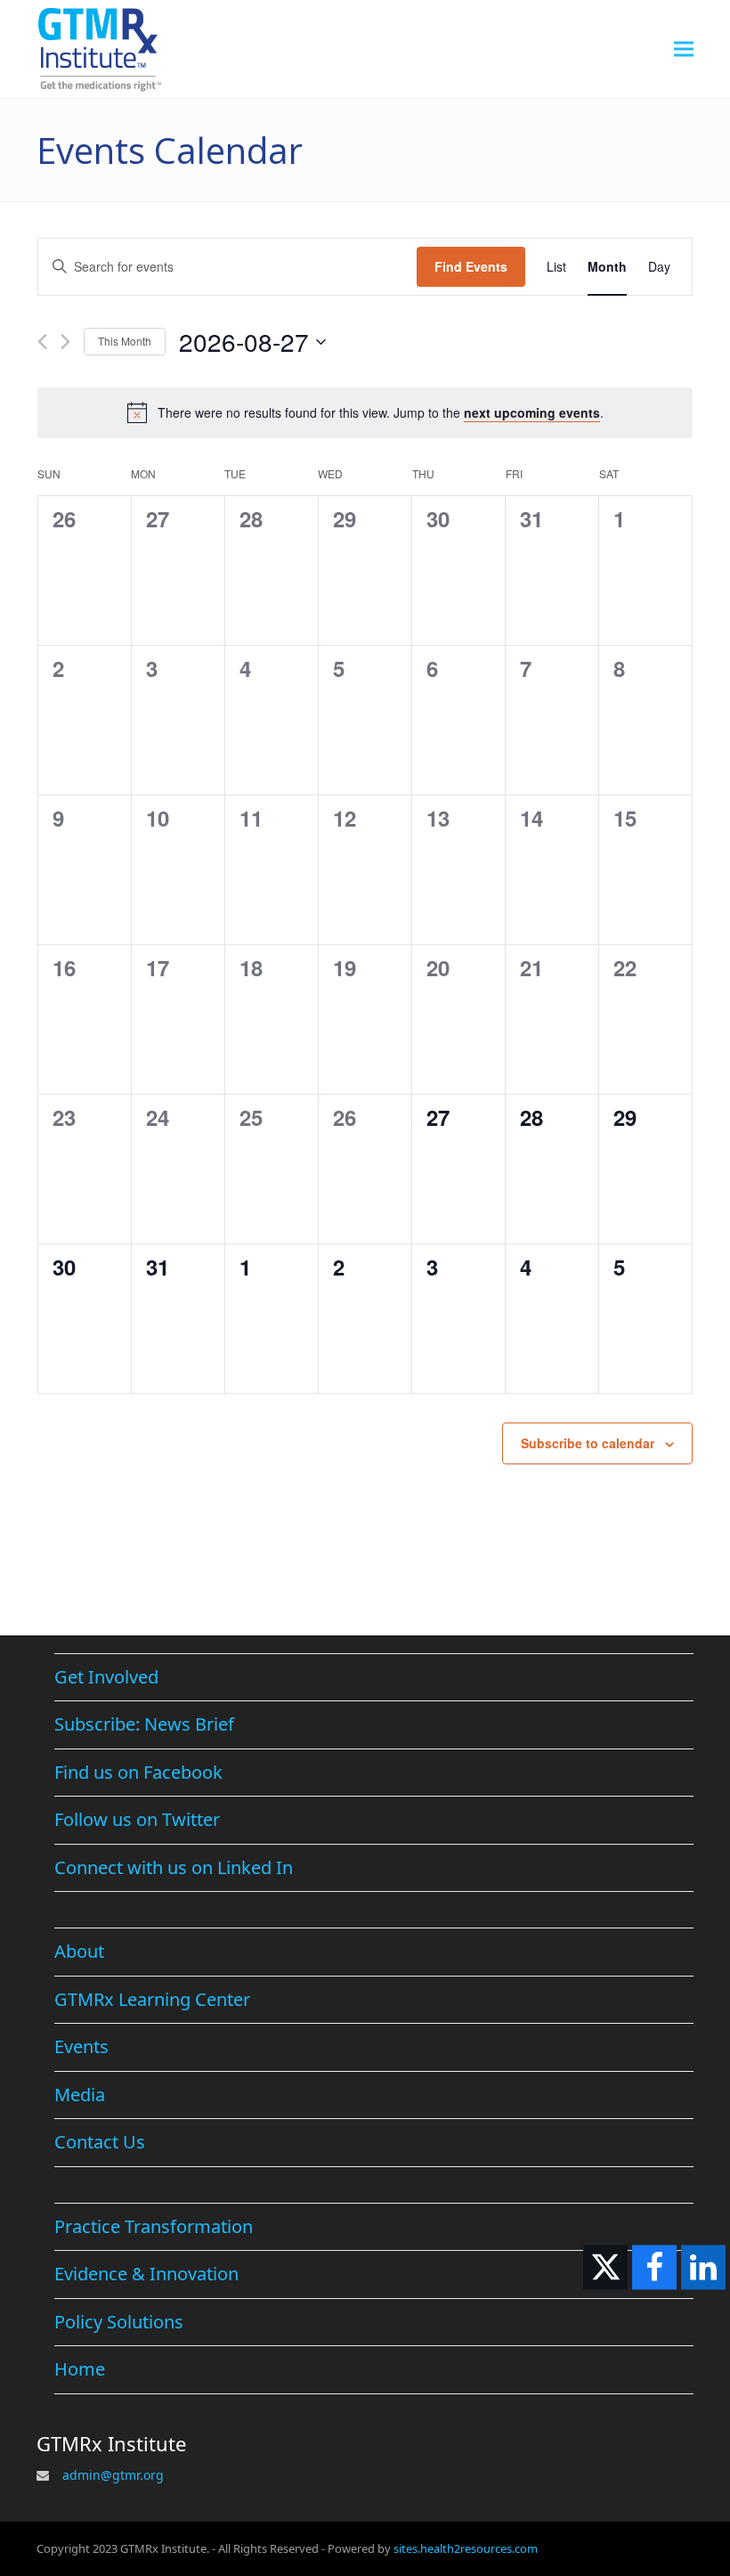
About (79, 1951)
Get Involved (106, 1677)
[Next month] (65, 342)
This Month (125, 341)
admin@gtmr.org (113, 2475)
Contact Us (100, 2142)
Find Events (471, 266)
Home (80, 2369)
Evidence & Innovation (146, 2274)
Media (80, 2095)
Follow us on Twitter (137, 1819)
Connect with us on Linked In (174, 1867)
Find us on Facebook (138, 1772)
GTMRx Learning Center (152, 1999)
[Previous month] (42, 342)
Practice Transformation (154, 2226)
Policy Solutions (119, 2322)
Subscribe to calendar (588, 1443)
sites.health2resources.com (466, 2548)
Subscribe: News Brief (144, 1724)
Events (81, 2046)
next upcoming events (532, 412)
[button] (684, 49)
